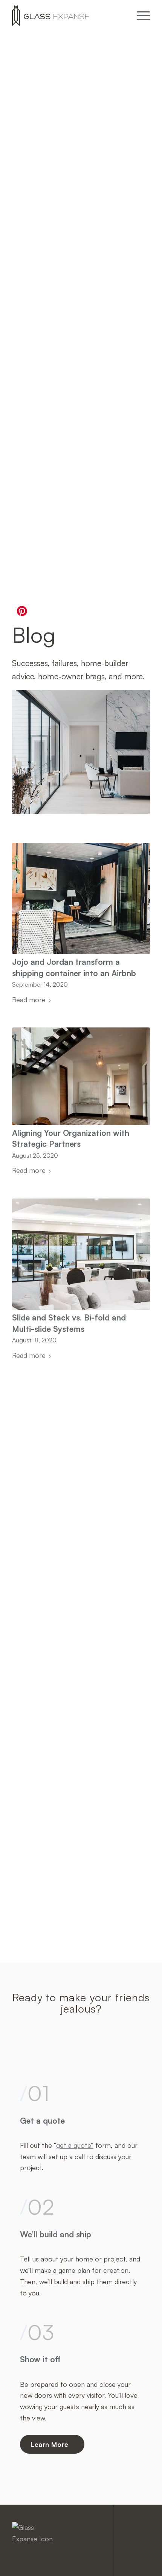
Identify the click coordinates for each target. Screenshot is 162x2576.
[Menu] (140, 15)
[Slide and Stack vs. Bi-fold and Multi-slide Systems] (81, 1254)
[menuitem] (140, 15)
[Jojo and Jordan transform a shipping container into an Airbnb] (81, 899)
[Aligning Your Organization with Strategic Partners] (81, 1076)
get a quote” (75, 2145)
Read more (29, 1000)
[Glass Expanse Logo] (67, 15)
